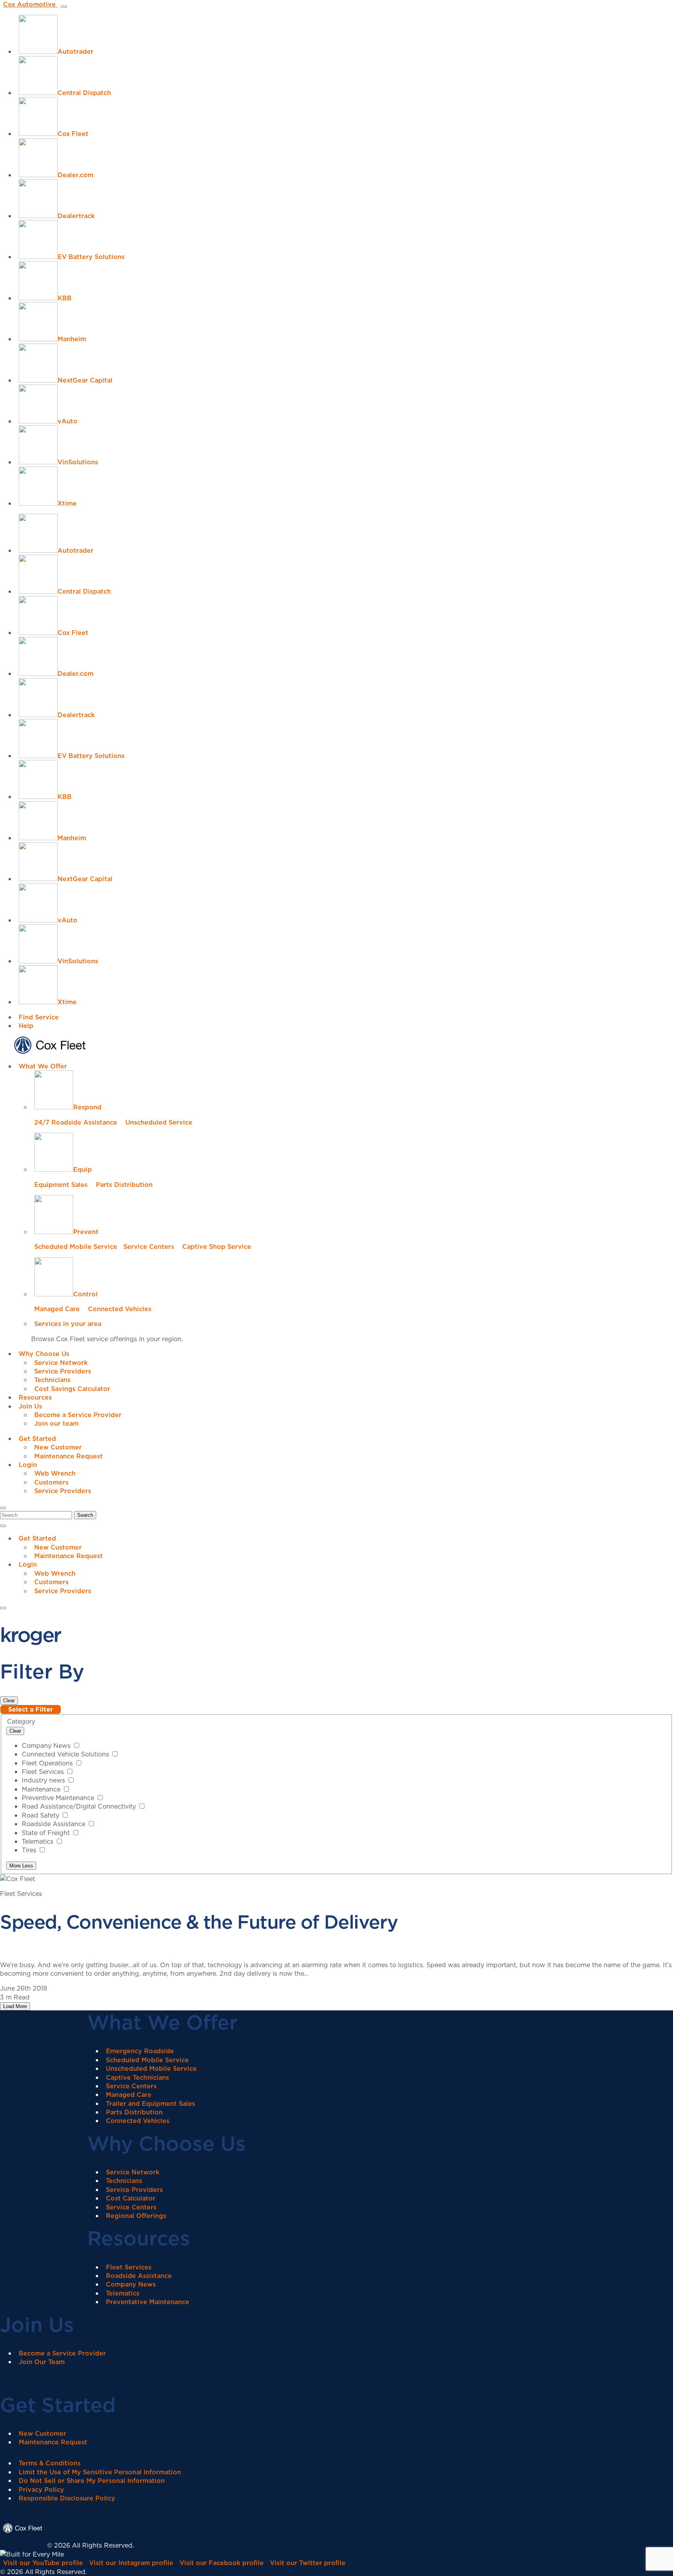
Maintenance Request (69, 1456)
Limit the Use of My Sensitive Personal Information (100, 2472)
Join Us (30, 1406)
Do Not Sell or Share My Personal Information (92, 2481)
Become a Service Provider (78, 1415)
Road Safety (41, 1815)
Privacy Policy (41, 2490)
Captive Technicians (137, 2077)
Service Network (61, 1363)
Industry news (44, 1780)
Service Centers (149, 1247)
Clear (9, 1701)
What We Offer (43, 1066)
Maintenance (42, 1789)
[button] (3, 1508)
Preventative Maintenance (148, 2302)
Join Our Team (42, 2362)
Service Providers (63, 1371)
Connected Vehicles (120, 1309)
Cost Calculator (131, 2198)
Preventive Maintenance (59, 1798)
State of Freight (47, 1833)
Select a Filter (31, 1709)
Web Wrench (55, 1473)
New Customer (58, 1447)
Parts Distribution (124, 1185)
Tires (30, 1850)
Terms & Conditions (50, 2463)
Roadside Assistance (55, 1824)
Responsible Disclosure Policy (67, 2498)
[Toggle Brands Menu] (64, 7)
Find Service (39, 1017)
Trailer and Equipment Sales (151, 2103)
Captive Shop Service (217, 1247)
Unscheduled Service (159, 1122)
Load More (15, 2006)
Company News (47, 1746)
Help (26, 1026)
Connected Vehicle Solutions (66, 1754)
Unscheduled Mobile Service (151, 2068)
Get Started (37, 1439)
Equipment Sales (61, 1185)
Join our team (56, 1423)
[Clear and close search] (3, 1526)
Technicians (52, 1380)
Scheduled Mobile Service (76, 1247)
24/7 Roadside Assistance (76, 1122)
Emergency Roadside (140, 2051)
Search (85, 1515)
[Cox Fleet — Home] (24, 2545)
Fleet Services (44, 1772)
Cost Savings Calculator (72, 1389)
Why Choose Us (44, 1354)
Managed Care (57, 1309)
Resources (35, 1397)
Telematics (39, 1841)
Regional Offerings (136, 2216)
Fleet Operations (48, 1763)
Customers (51, 1482)
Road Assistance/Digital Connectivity (80, 1806)
